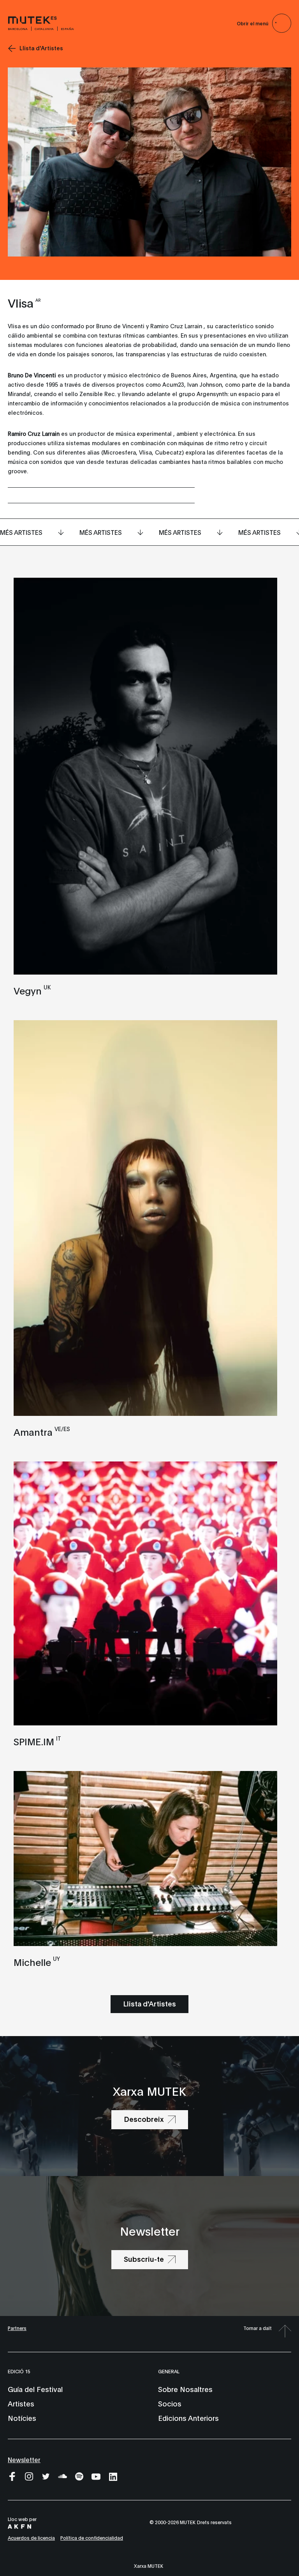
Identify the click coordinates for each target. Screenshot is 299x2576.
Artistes (21, 2403)
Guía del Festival (35, 2389)
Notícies (22, 2418)
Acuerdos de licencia (31, 2538)
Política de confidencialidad (92, 2538)
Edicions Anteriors (188, 2418)
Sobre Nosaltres (185, 2389)
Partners (17, 2328)
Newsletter (24, 2459)
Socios (170, 2403)
